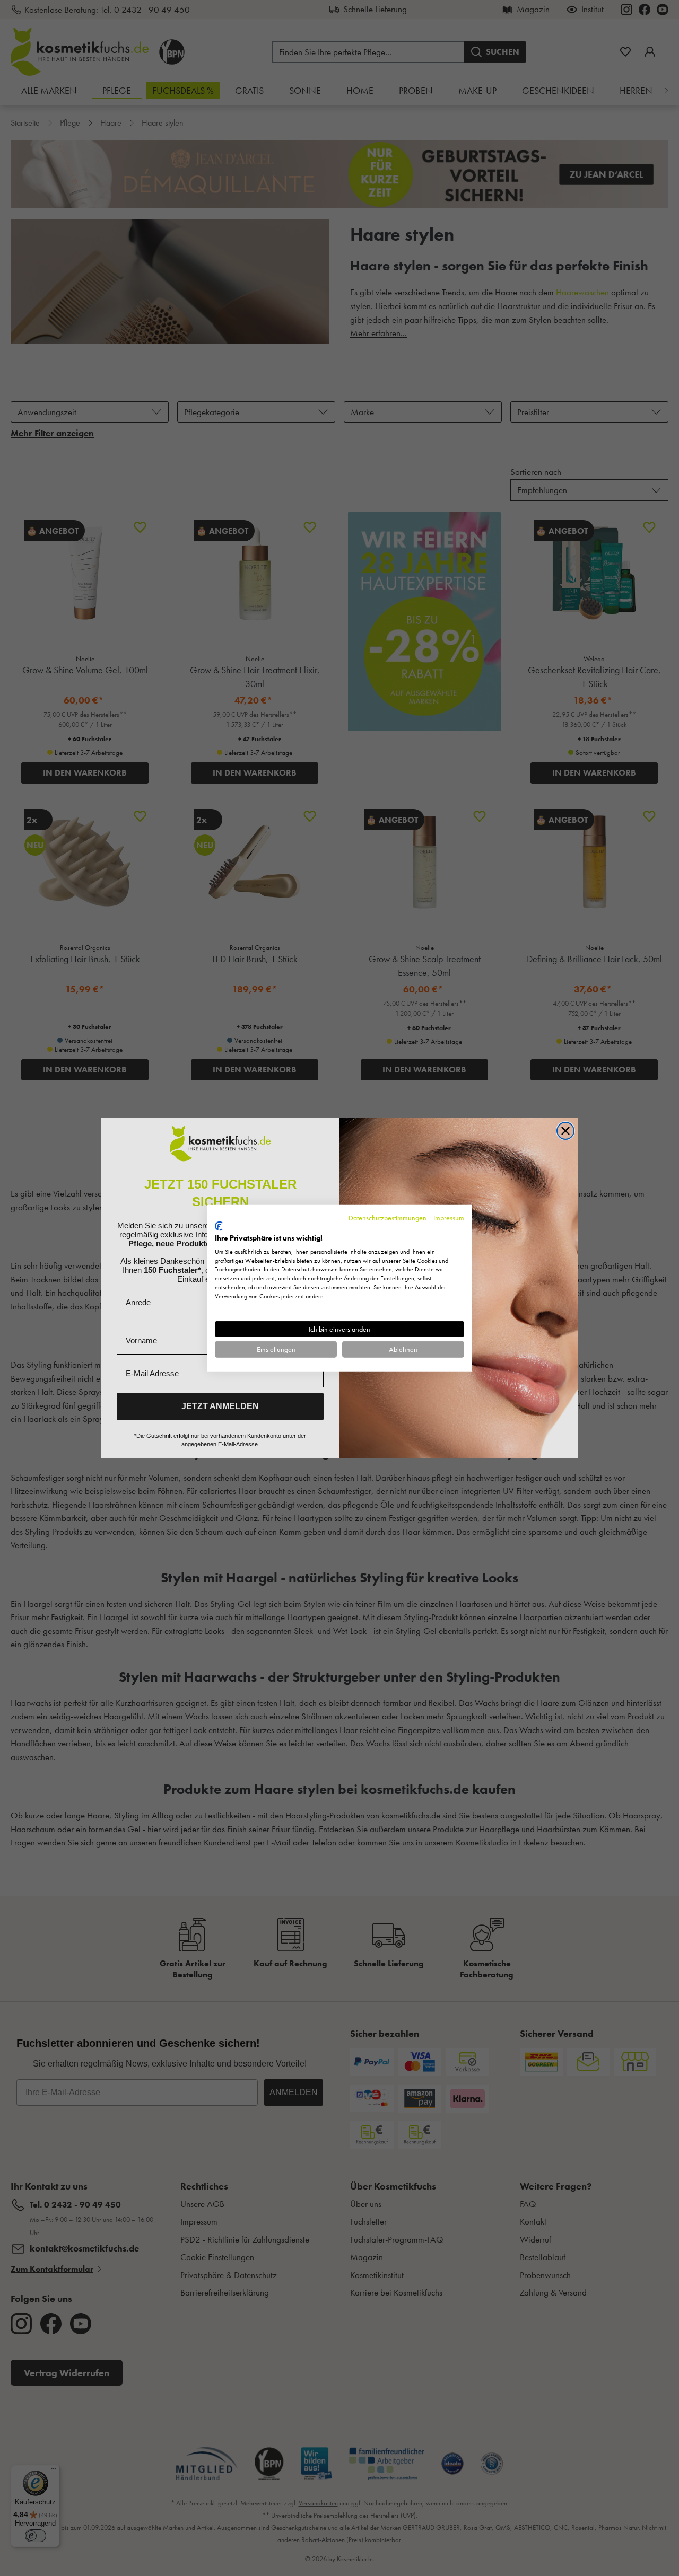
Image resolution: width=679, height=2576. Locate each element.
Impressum (449, 1217)
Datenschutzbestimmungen (388, 1217)
